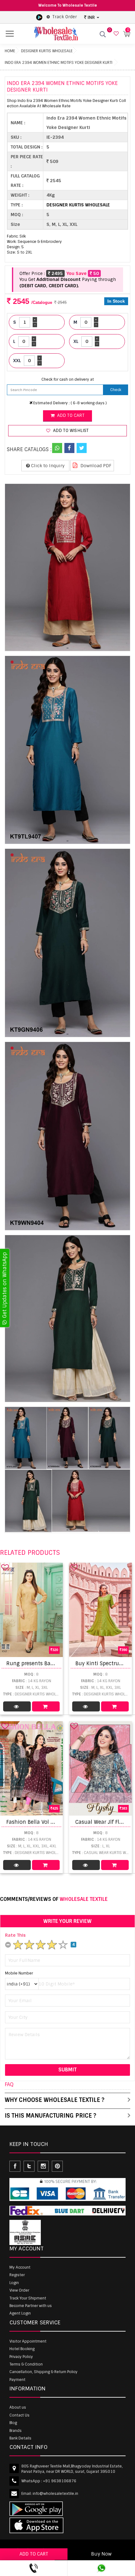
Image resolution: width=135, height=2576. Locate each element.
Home (10, 51)
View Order (19, 2290)
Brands (16, 2431)
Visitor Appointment (28, 2341)
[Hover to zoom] (67, 567)
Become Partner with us (31, 2306)
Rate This (15, 1935)
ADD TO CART (34, 2554)
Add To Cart (46, 1706)
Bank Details (20, 2438)
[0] (115, 34)
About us (18, 2407)
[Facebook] (69, 448)
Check (116, 390)
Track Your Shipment (28, 2298)
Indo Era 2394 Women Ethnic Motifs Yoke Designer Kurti (59, 63)
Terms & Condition (26, 2364)
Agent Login (20, 2313)
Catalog (17, 1706)
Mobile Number (19, 1973)
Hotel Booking (22, 2349)
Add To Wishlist (70, 431)
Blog (13, 2423)
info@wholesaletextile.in (55, 2494)
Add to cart (70, 415)
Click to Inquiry (47, 466)
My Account (20, 2267)
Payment (17, 2380)
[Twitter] (82, 448)
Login (14, 2283)
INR (91, 17)
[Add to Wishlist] (5, 1567)
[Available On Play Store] (39, 17)
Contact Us (19, 2415)
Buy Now (101, 2554)
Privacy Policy (21, 2357)
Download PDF (95, 466)
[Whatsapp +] (57, 448)
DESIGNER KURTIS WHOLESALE (47, 51)
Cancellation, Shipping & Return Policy (43, 2372)
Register (17, 2275)
